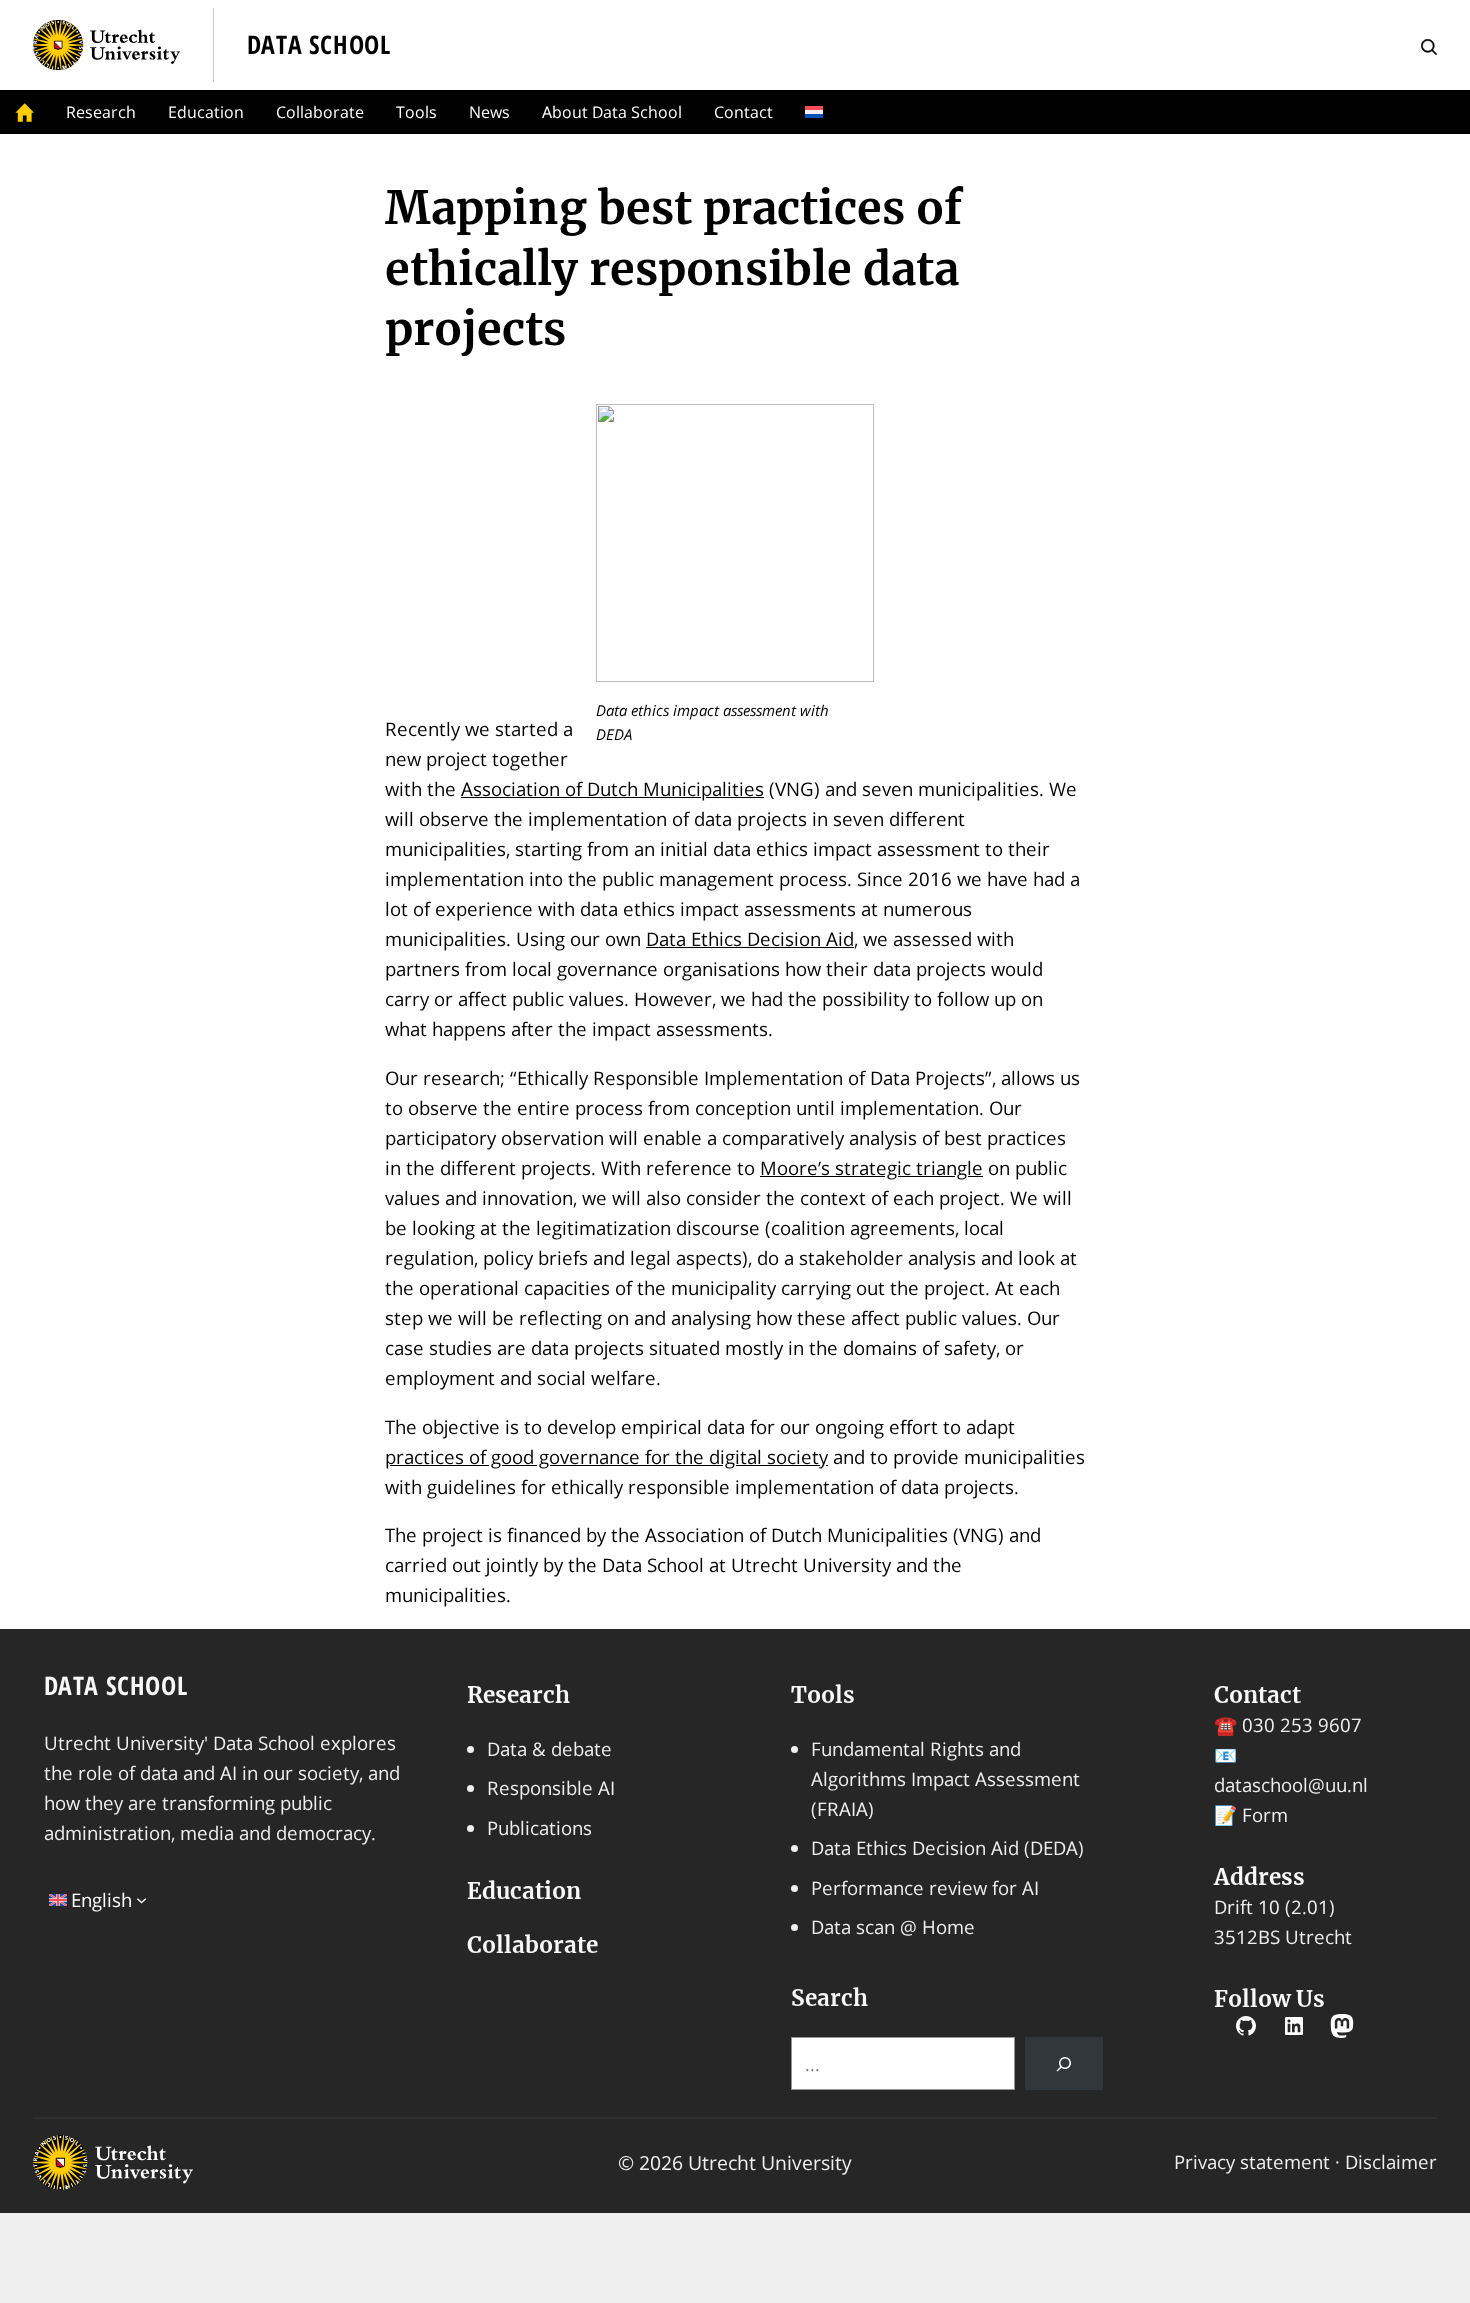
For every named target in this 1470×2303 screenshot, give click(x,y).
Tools (416, 112)
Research (101, 112)
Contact (743, 112)
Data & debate (549, 1748)
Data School (116, 1685)
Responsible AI (551, 1787)
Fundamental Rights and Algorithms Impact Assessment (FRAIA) (945, 1778)
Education (206, 112)
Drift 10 (1247, 1906)
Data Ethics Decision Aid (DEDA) (947, 1847)
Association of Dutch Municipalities (612, 788)
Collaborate (320, 112)
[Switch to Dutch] (818, 112)
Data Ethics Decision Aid (750, 938)
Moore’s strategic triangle (871, 1167)
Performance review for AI (925, 1887)
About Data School (612, 112)
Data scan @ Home (893, 1926)
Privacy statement (1252, 2161)
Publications (539, 1827)
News (489, 112)
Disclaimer (1391, 2161)
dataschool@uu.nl (1291, 1784)
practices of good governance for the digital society (606, 1456)
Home (25, 112)
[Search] (1064, 2063)
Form (1265, 1814)
